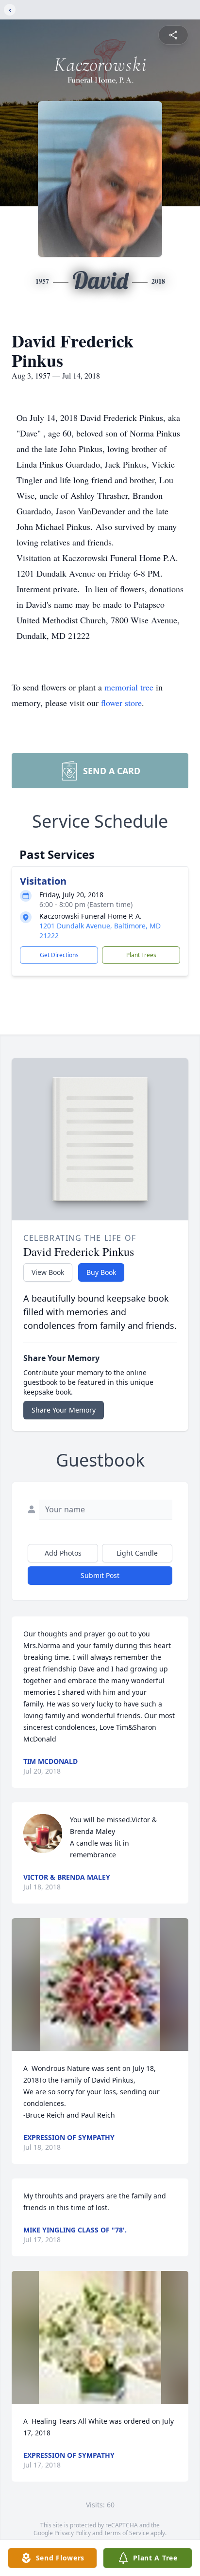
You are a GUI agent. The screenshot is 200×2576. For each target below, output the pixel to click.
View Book (48, 1272)
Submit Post (100, 1575)
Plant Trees (141, 955)
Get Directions (59, 955)
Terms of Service (126, 2533)
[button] (100, 1985)
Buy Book (101, 1272)
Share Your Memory (64, 1410)
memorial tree (129, 687)
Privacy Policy (73, 2533)
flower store (121, 703)
